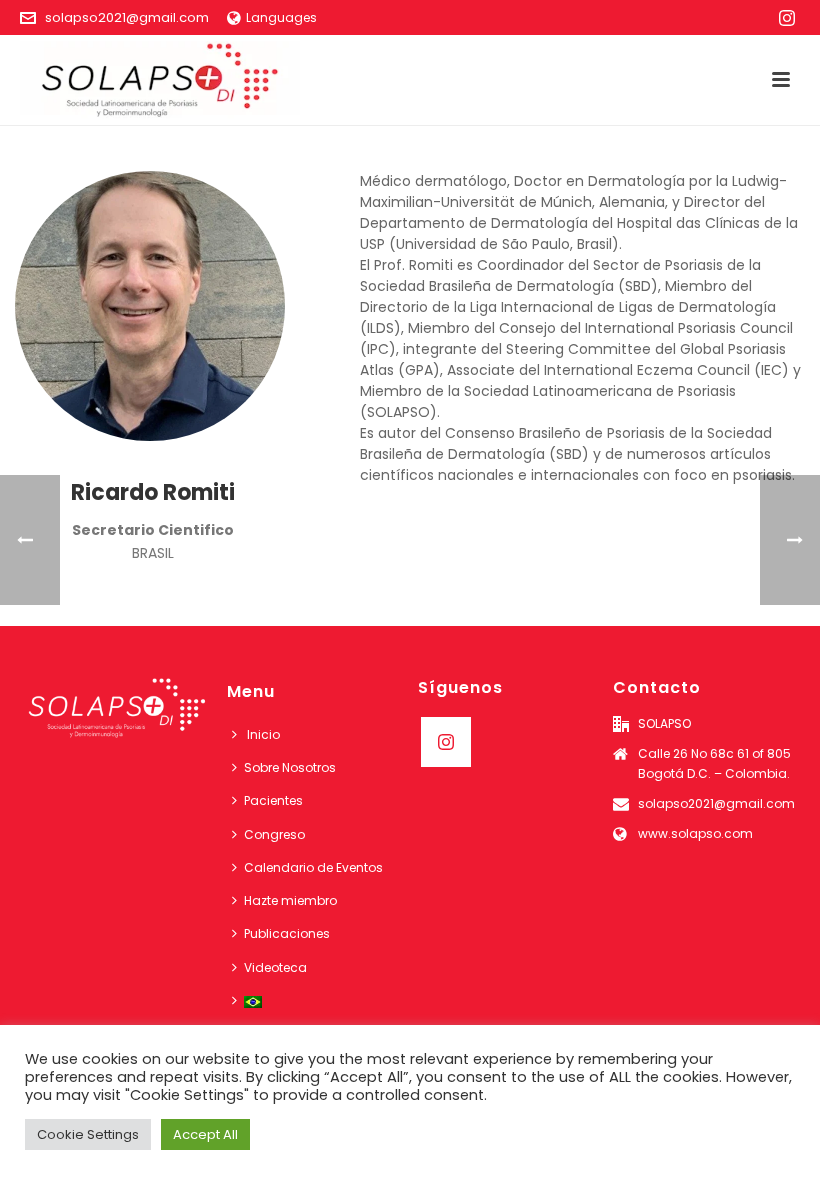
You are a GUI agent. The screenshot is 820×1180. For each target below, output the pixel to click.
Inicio (262, 734)
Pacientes (273, 800)
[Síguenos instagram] (446, 742)
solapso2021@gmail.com (127, 17)
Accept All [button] (205, 1134)
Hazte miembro (290, 900)
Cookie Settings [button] (88, 1134)
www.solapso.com (695, 833)
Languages (281, 17)
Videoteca (275, 967)
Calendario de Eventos (313, 867)
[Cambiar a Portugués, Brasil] (252, 1000)
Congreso (274, 834)
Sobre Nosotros (290, 767)
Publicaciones (287, 933)
